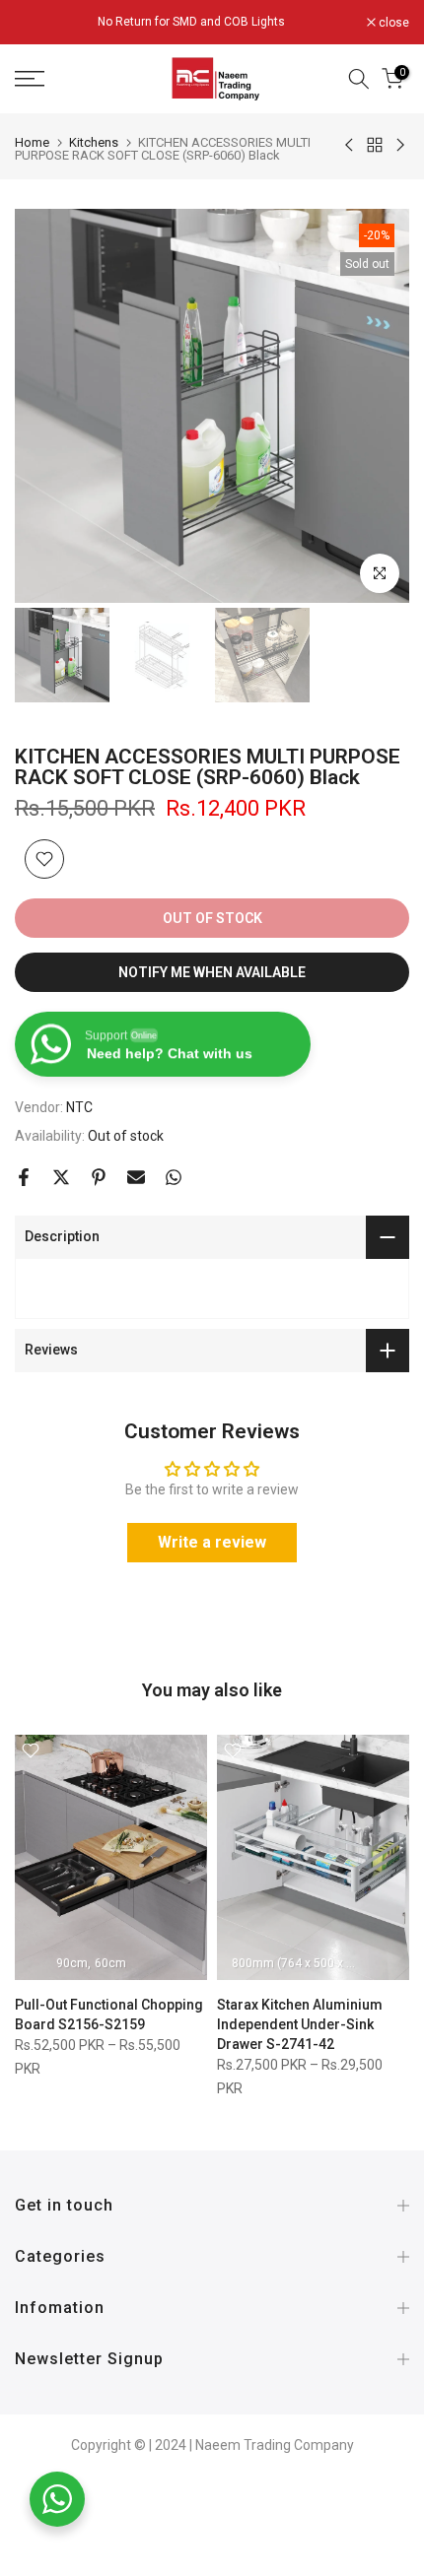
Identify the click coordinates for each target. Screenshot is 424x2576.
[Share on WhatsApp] (174, 1177)
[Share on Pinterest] (99, 1177)
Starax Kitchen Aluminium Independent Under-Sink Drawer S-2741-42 (300, 2024)
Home (32, 142)
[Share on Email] (136, 1177)
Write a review (212, 1542)
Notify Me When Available (212, 972)
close (392, 23)
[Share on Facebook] (24, 1177)
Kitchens (94, 142)
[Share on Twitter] (61, 1177)
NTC (79, 1107)
